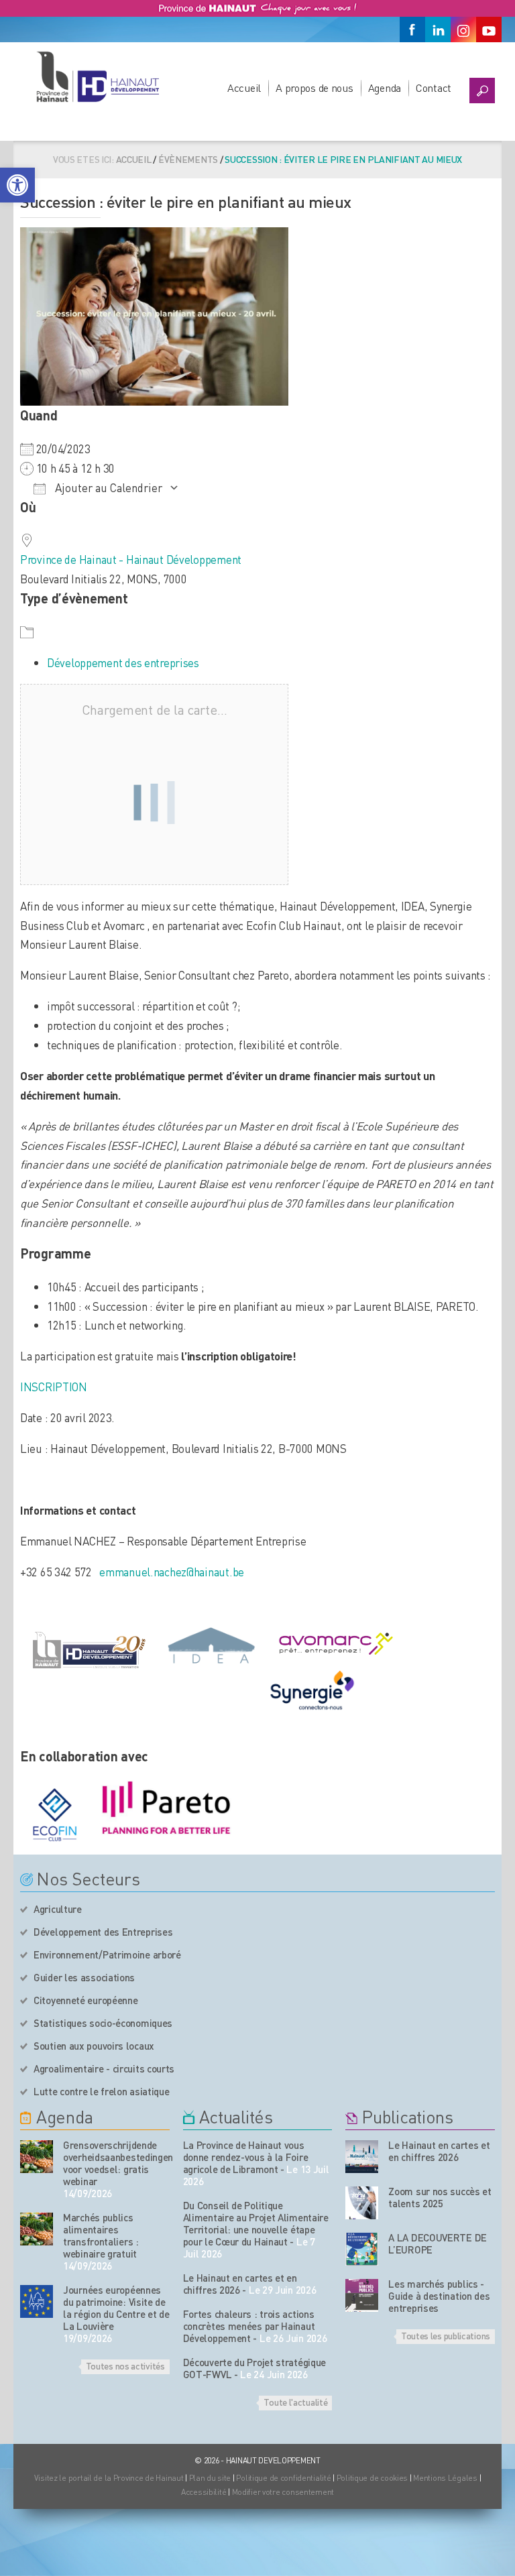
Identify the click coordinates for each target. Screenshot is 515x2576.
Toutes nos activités (125, 2365)
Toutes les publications (446, 2335)
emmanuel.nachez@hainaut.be (172, 1572)
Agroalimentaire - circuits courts (104, 2068)
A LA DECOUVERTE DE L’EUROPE (438, 2243)
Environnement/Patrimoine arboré (107, 1954)
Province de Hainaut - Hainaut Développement (131, 559)
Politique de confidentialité (284, 2478)
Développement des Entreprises (103, 1932)
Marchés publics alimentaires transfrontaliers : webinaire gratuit (101, 2235)
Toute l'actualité (295, 2402)
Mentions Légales (445, 2478)
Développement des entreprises (123, 662)
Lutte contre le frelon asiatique (101, 2091)
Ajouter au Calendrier (107, 487)
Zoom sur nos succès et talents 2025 (440, 2197)
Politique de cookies (372, 2478)
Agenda (385, 87)
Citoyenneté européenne (85, 2000)
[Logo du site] (97, 76)
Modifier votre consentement (283, 2492)
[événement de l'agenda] (37, 2157)
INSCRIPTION (54, 1387)
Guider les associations (84, 1977)
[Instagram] (463, 30)
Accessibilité (204, 2492)
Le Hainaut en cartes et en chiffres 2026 (240, 2284)
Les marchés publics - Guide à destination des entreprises (439, 2296)
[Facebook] (412, 30)
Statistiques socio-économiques (103, 2023)
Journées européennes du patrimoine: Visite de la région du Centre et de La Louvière (116, 2308)
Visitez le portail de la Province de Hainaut (109, 2478)
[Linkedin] (438, 30)
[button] (17, 185)
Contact (434, 87)
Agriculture (58, 1909)
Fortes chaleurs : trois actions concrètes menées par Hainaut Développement (249, 2326)
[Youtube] (489, 30)
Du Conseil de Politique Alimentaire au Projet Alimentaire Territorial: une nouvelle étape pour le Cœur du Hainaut (256, 2223)
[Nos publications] (362, 2157)
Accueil (244, 87)
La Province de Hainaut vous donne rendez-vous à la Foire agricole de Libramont (246, 2157)
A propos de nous (314, 87)
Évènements (188, 159)
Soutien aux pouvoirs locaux (94, 2046)
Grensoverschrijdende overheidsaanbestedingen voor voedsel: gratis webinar (116, 2163)
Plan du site (210, 2478)
